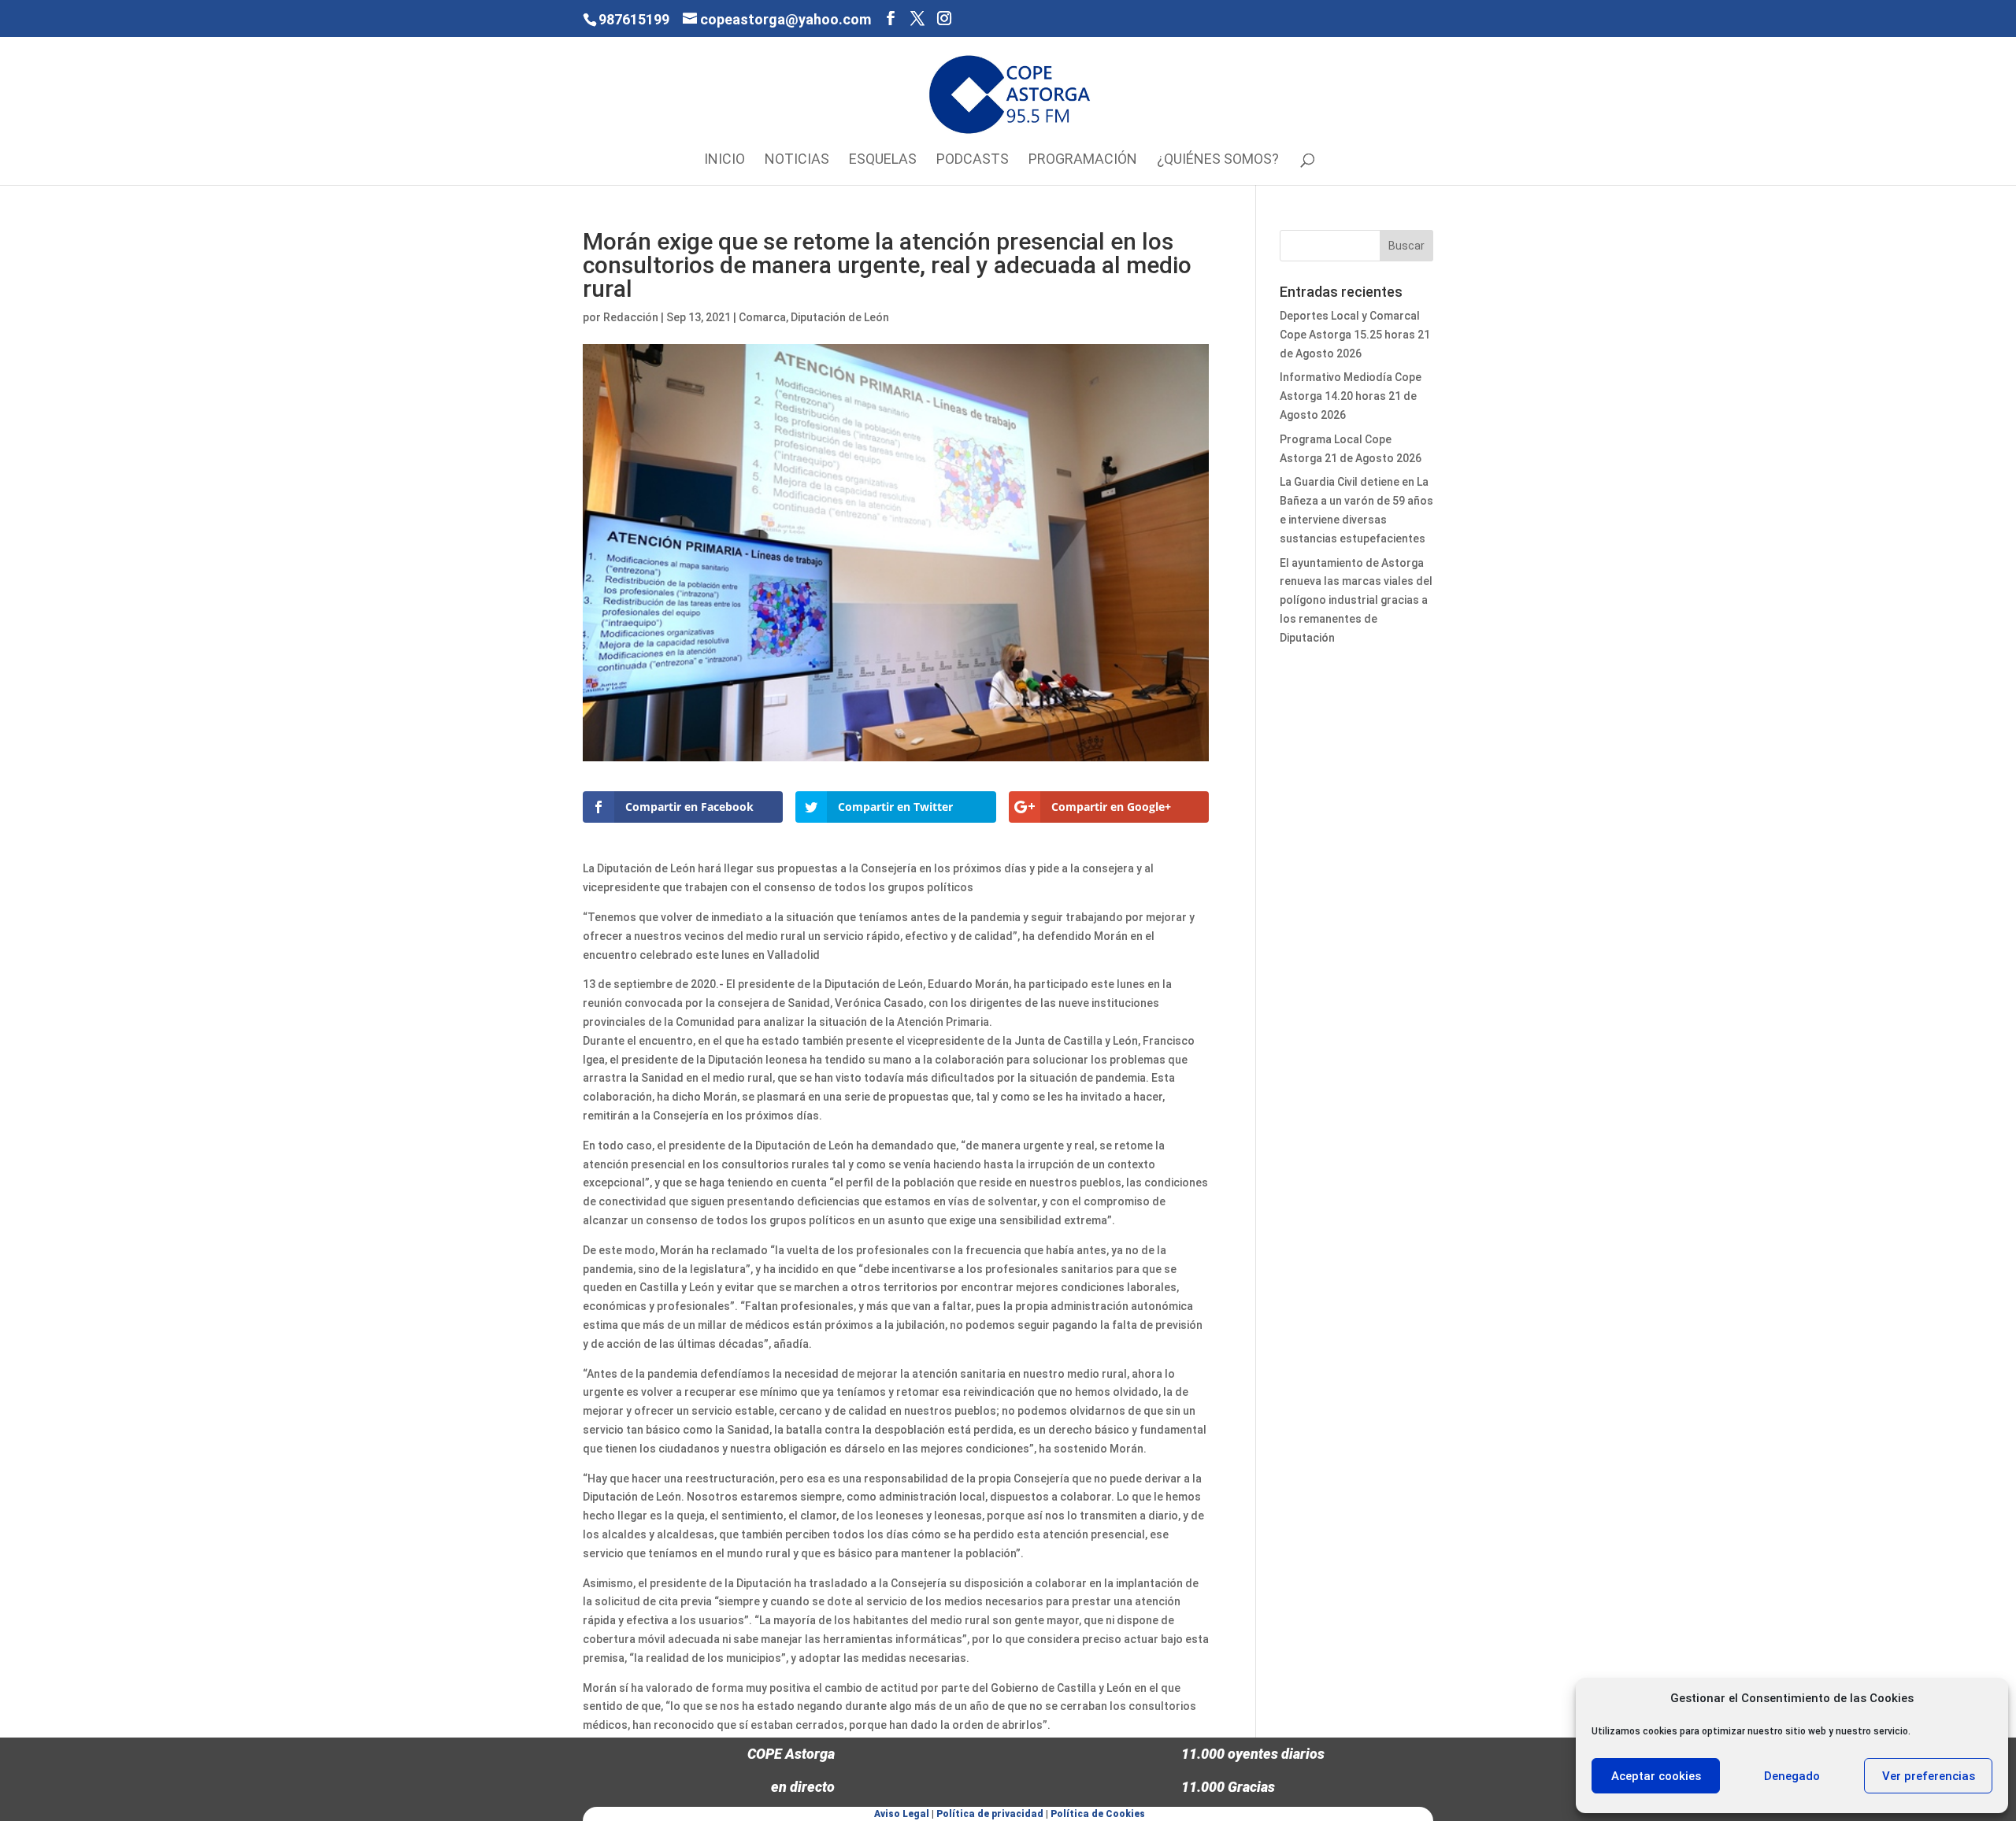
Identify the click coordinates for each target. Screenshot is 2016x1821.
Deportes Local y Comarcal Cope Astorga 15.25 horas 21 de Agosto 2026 (1355, 335)
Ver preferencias (1929, 1776)
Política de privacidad (990, 1814)
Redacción (631, 317)
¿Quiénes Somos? (1218, 160)
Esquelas (883, 160)
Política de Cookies (1098, 1814)
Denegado (1792, 1776)
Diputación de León (840, 317)
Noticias (797, 160)
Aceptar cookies (1656, 1776)
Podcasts (973, 160)
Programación (1083, 160)
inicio (724, 160)
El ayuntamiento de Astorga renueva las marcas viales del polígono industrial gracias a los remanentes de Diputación (1356, 600)
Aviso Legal (902, 1814)
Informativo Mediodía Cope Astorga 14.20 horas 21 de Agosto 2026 (1351, 396)
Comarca (762, 317)
